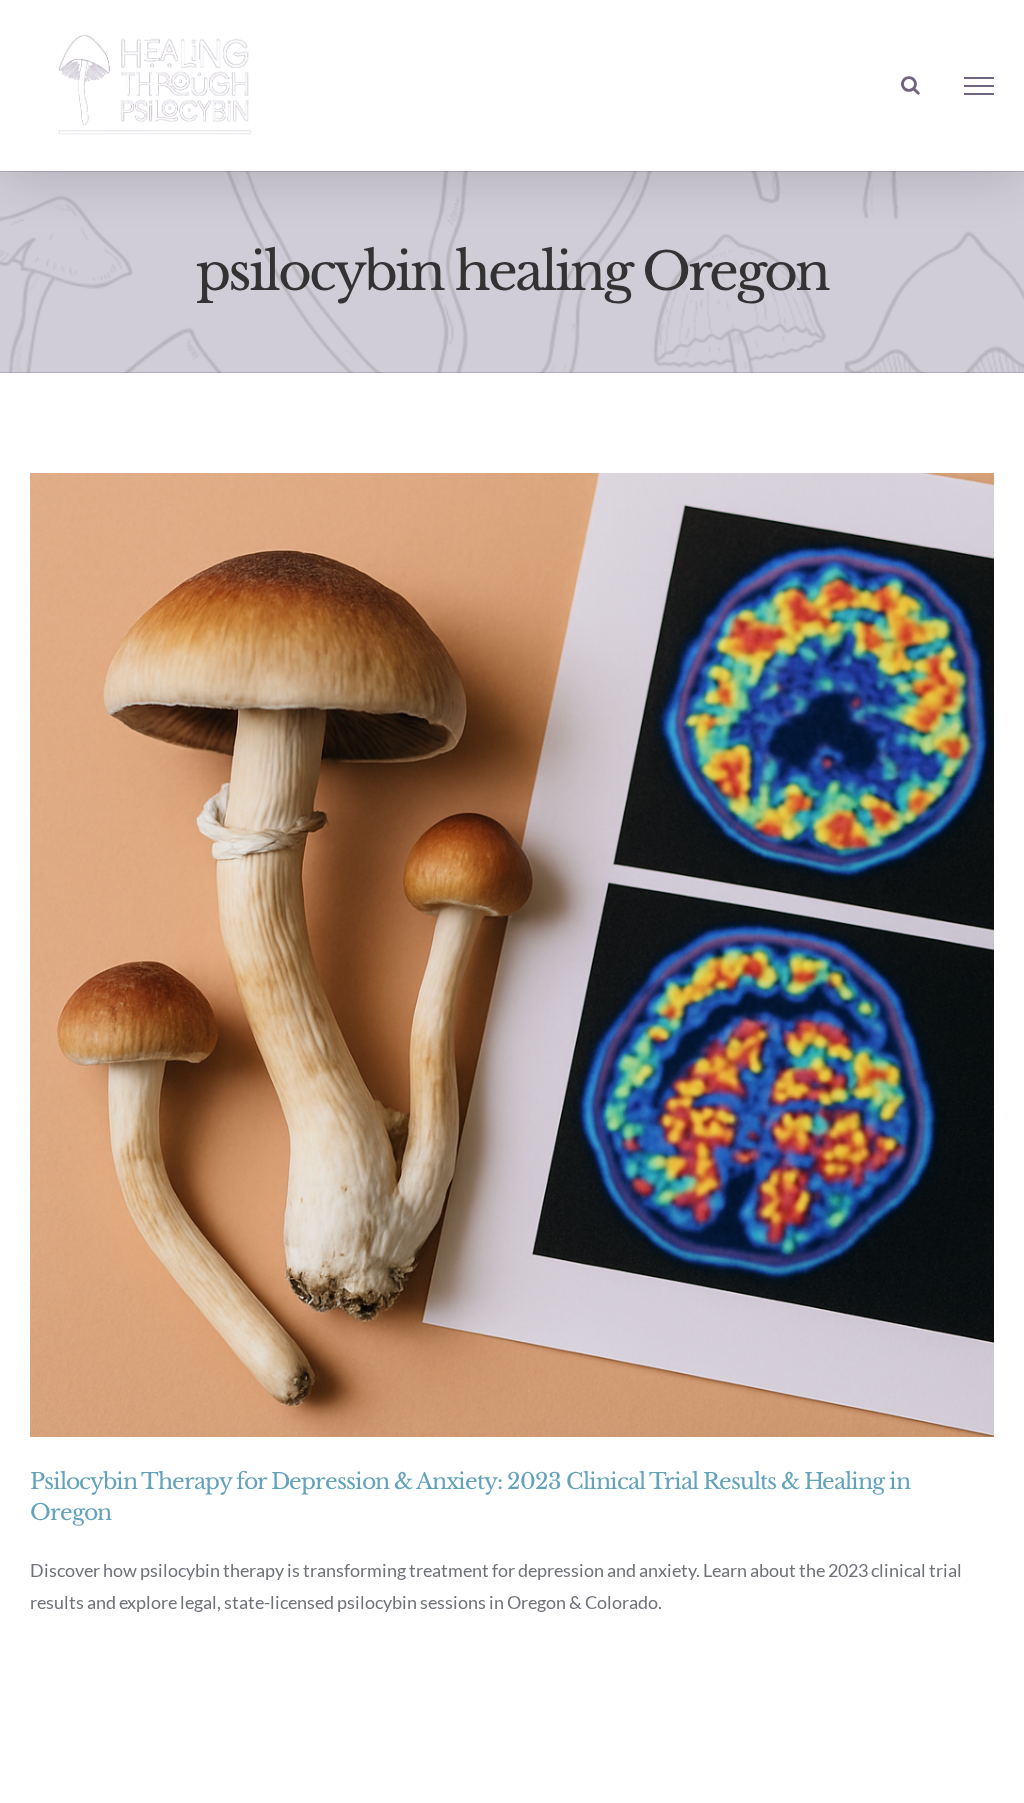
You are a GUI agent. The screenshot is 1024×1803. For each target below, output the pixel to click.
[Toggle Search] (910, 85)
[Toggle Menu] (979, 86)
